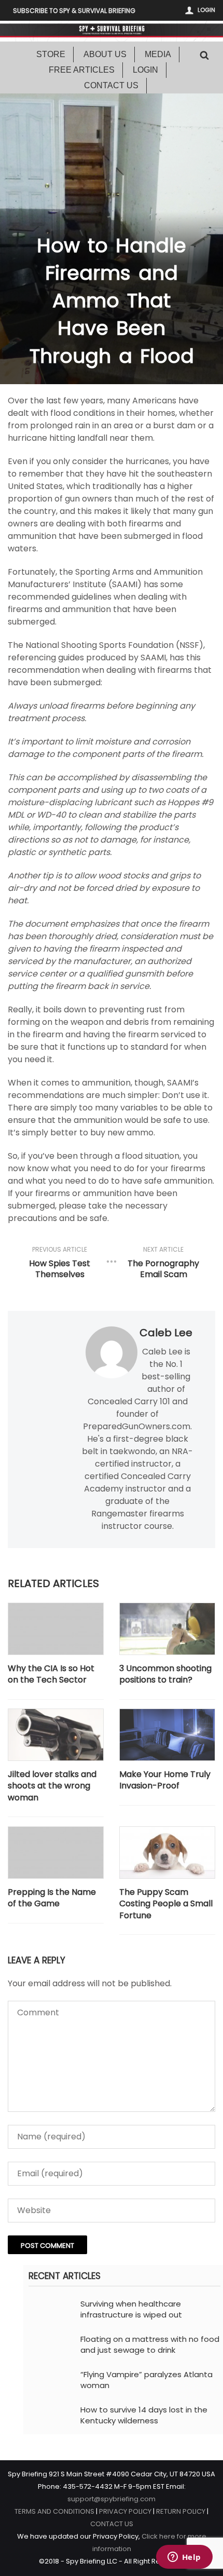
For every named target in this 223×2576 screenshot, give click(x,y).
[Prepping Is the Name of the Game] (56, 1852)
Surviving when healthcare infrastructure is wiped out (131, 2309)
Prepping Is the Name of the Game (52, 1898)
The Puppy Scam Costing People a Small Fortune (166, 1904)
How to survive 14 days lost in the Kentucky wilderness (144, 2415)
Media (158, 54)
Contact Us (111, 85)
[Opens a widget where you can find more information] (184, 2558)
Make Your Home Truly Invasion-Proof (165, 1780)
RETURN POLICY (181, 2511)
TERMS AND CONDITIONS (54, 2511)
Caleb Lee (166, 1333)
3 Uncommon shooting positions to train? (165, 1674)
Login (206, 10)
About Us (105, 54)
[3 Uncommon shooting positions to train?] (167, 1629)
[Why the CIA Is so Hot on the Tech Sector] (56, 1629)
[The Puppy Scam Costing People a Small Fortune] (167, 1852)
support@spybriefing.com (112, 2499)
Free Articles (82, 70)
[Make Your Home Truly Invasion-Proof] (167, 1734)
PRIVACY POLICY (125, 2511)
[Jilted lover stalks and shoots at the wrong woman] (56, 1734)
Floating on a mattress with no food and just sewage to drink (150, 2344)
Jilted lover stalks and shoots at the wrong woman (52, 1786)
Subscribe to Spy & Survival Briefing (74, 11)
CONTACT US (112, 2524)
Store (51, 54)
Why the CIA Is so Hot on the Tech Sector (51, 1674)
